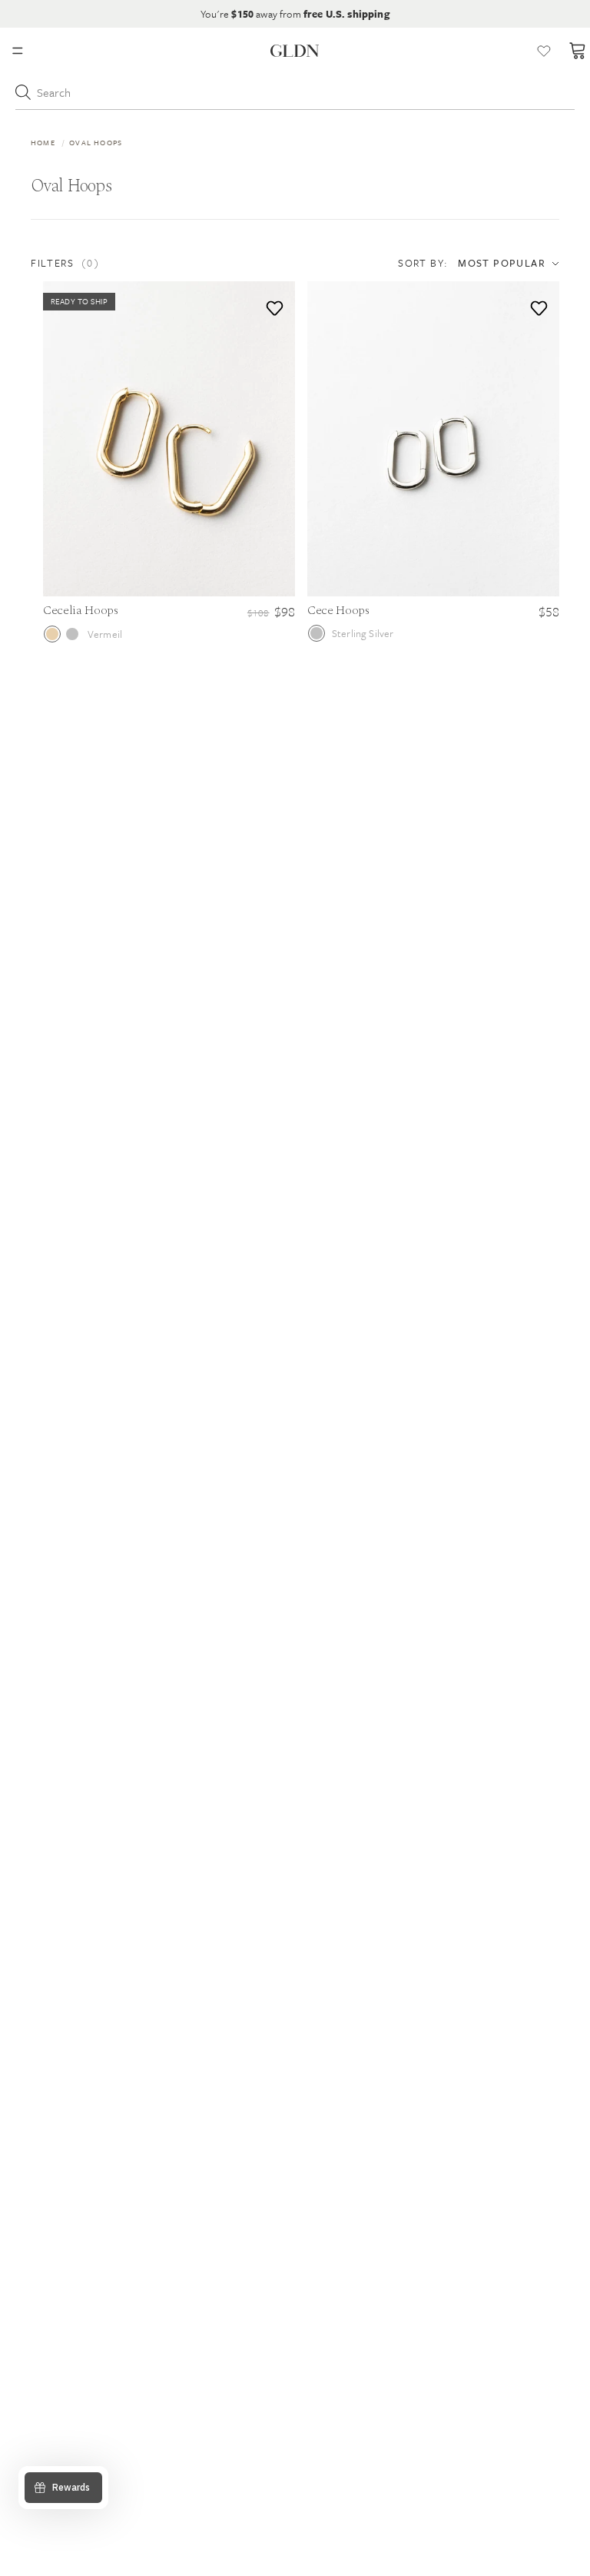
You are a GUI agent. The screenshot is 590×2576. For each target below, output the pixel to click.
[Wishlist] (544, 51)
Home (43, 142)
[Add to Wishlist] (272, 305)
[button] (111, 263)
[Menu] (18, 51)
